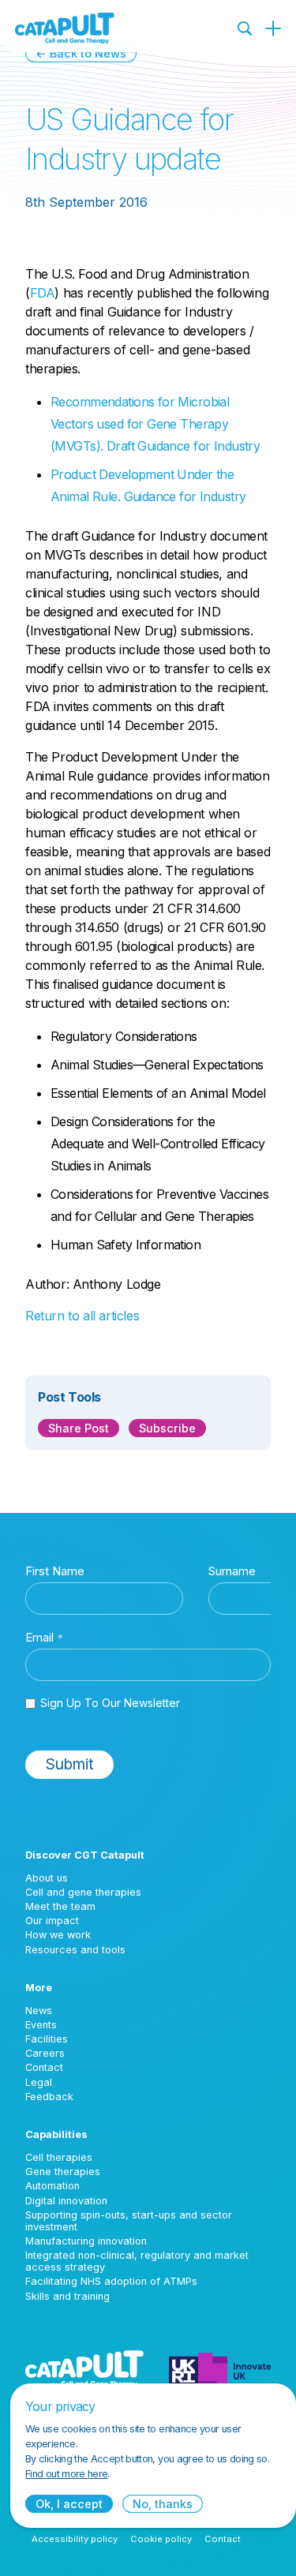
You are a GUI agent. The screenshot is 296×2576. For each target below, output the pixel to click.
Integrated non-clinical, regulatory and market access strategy (137, 2261)
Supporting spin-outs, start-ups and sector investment (129, 2221)
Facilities (47, 2039)
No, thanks (163, 2504)
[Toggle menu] (273, 28)
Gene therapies (63, 2172)
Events (41, 2025)
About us (47, 1878)
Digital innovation (66, 2201)
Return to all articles (82, 1316)
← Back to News (81, 53)
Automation (52, 2186)
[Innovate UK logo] (220, 2369)
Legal (39, 2082)
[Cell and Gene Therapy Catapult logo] (65, 28)
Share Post (79, 1428)
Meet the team (60, 1906)
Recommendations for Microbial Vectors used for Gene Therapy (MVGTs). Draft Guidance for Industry (155, 424)
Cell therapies (59, 2157)
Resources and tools (75, 1950)
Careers (45, 2053)
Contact (44, 2067)
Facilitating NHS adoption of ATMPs (111, 2281)
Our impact (52, 1921)
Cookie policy (161, 2539)
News (39, 2011)
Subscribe (167, 1428)
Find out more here (66, 2474)
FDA (43, 293)
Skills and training (67, 2296)
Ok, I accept (69, 2504)
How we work (58, 1935)
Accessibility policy (75, 2539)
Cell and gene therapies (83, 1892)
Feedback (49, 2097)
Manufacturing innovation (86, 2241)
